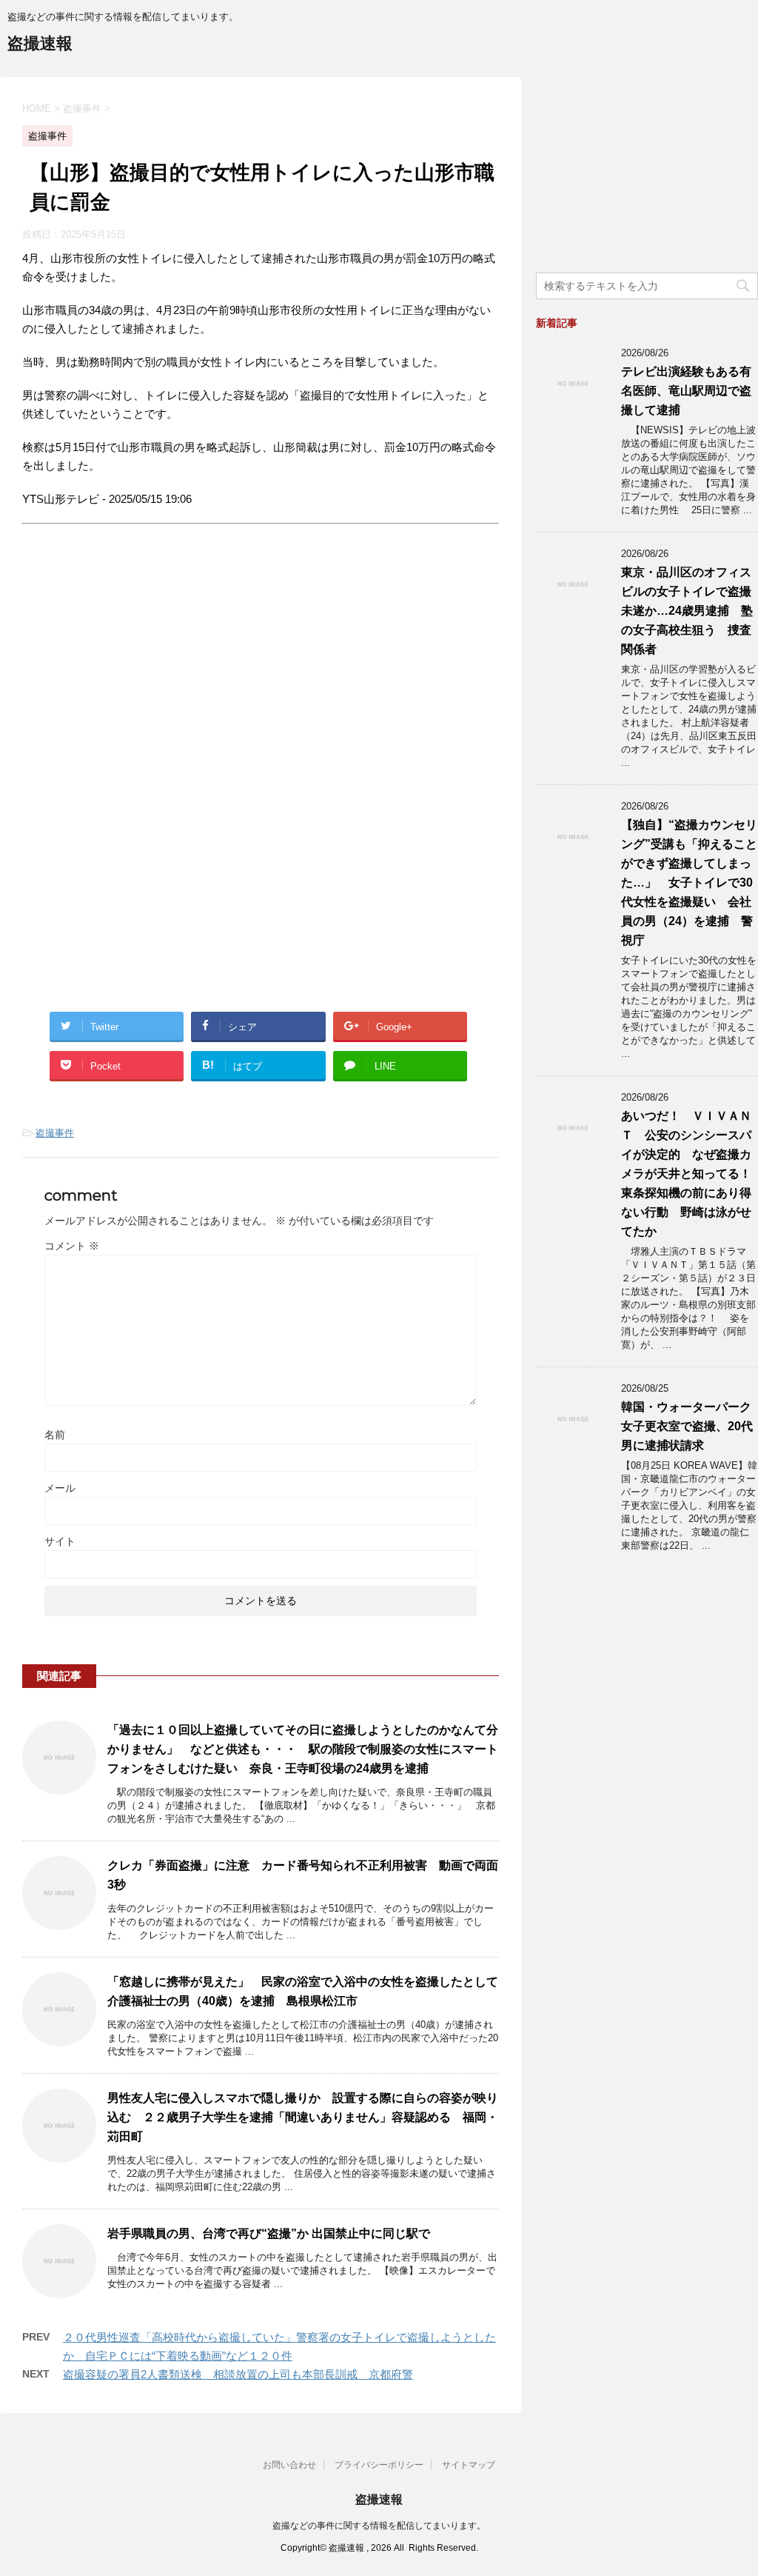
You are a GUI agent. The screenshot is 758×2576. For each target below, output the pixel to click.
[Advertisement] (147, 676)
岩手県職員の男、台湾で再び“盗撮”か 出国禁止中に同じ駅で (269, 2233)
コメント (72, 1246)
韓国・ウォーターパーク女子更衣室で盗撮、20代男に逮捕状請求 (687, 1426)
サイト (60, 1541)
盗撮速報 (40, 43)
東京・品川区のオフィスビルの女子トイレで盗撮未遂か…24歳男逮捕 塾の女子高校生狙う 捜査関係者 (687, 611)
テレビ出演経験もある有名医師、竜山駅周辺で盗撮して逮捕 (686, 391)
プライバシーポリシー (379, 2465)
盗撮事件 (55, 1133)
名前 (55, 1435)
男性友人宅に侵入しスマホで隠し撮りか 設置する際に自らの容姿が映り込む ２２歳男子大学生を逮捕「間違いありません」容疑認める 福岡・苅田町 (303, 2117)
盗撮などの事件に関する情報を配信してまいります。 (379, 2526)
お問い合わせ (289, 2465)
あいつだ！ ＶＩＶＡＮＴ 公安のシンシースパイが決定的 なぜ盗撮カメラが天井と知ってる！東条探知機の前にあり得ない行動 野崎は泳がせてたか (686, 1174)
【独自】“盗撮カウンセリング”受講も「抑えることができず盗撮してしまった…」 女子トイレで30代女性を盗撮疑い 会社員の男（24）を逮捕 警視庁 (689, 882)
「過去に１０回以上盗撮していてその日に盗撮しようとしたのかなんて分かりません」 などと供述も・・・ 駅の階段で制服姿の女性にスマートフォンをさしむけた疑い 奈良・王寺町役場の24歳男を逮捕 (303, 1749)
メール (60, 1488)
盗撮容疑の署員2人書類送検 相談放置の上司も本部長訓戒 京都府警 (238, 2374)
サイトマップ (469, 2465)
